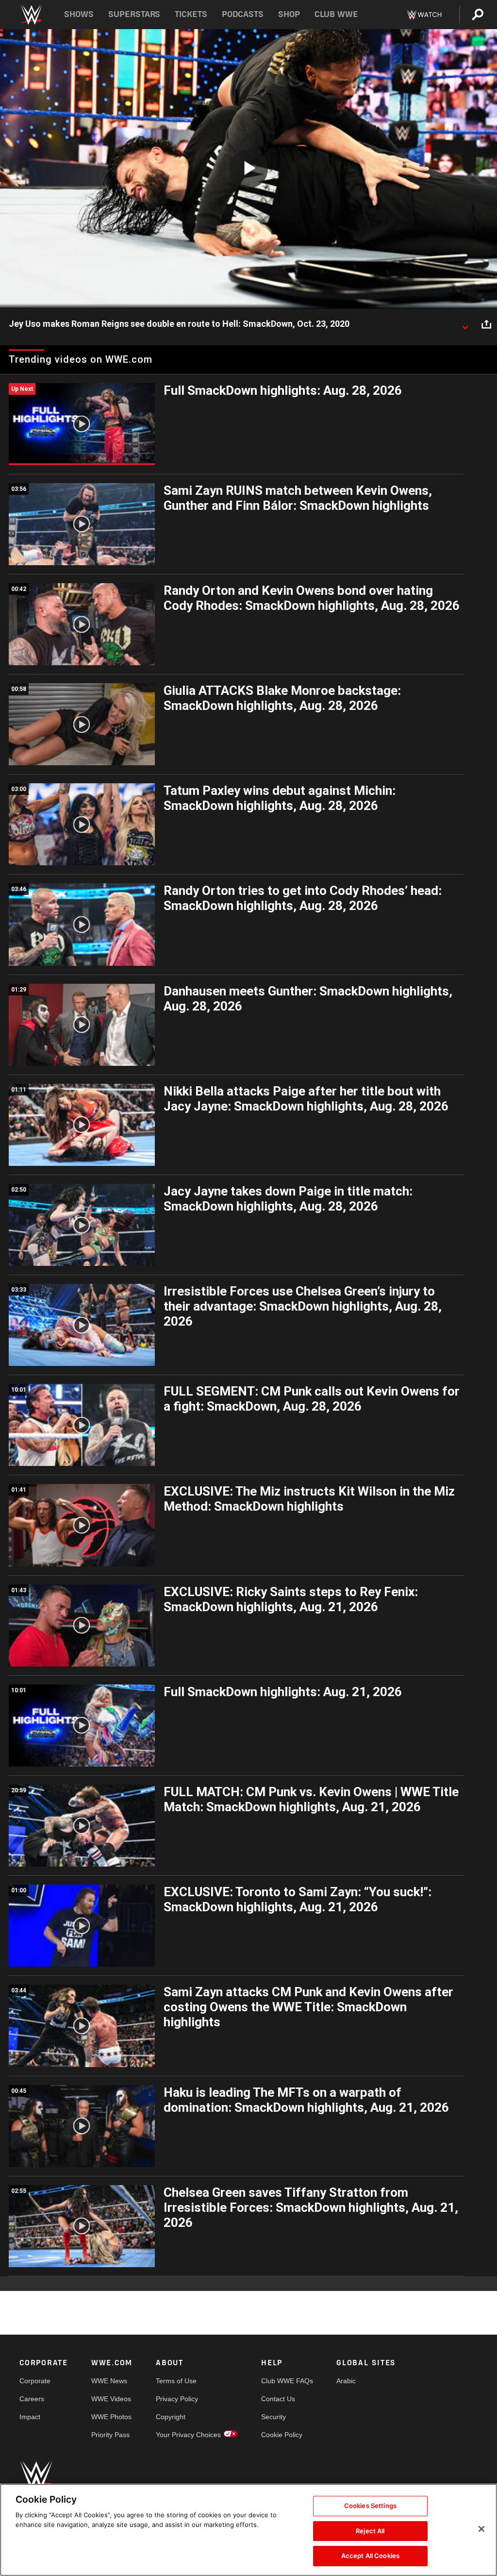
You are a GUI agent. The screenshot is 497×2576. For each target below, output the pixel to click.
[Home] (31, 15)
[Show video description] (465, 324)
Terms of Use (176, 2381)
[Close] (481, 2529)
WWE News (109, 2381)
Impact (30, 2417)
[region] (248, 2530)
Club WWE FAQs (287, 2381)
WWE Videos (111, 2399)
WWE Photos (111, 2417)
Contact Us (278, 2399)
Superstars (134, 14)
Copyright (171, 2417)
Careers (32, 2399)
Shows (79, 14)
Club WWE (336, 14)
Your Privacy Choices (188, 2435)
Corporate (35, 2381)
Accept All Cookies (370, 2556)
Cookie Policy (282, 2435)
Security (273, 2417)
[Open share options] (486, 324)
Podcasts (243, 14)
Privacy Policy (177, 2399)
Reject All (370, 2531)
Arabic (346, 2381)
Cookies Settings (370, 2506)
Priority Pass (110, 2435)
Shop (289, 14)
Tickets (191, 14)
